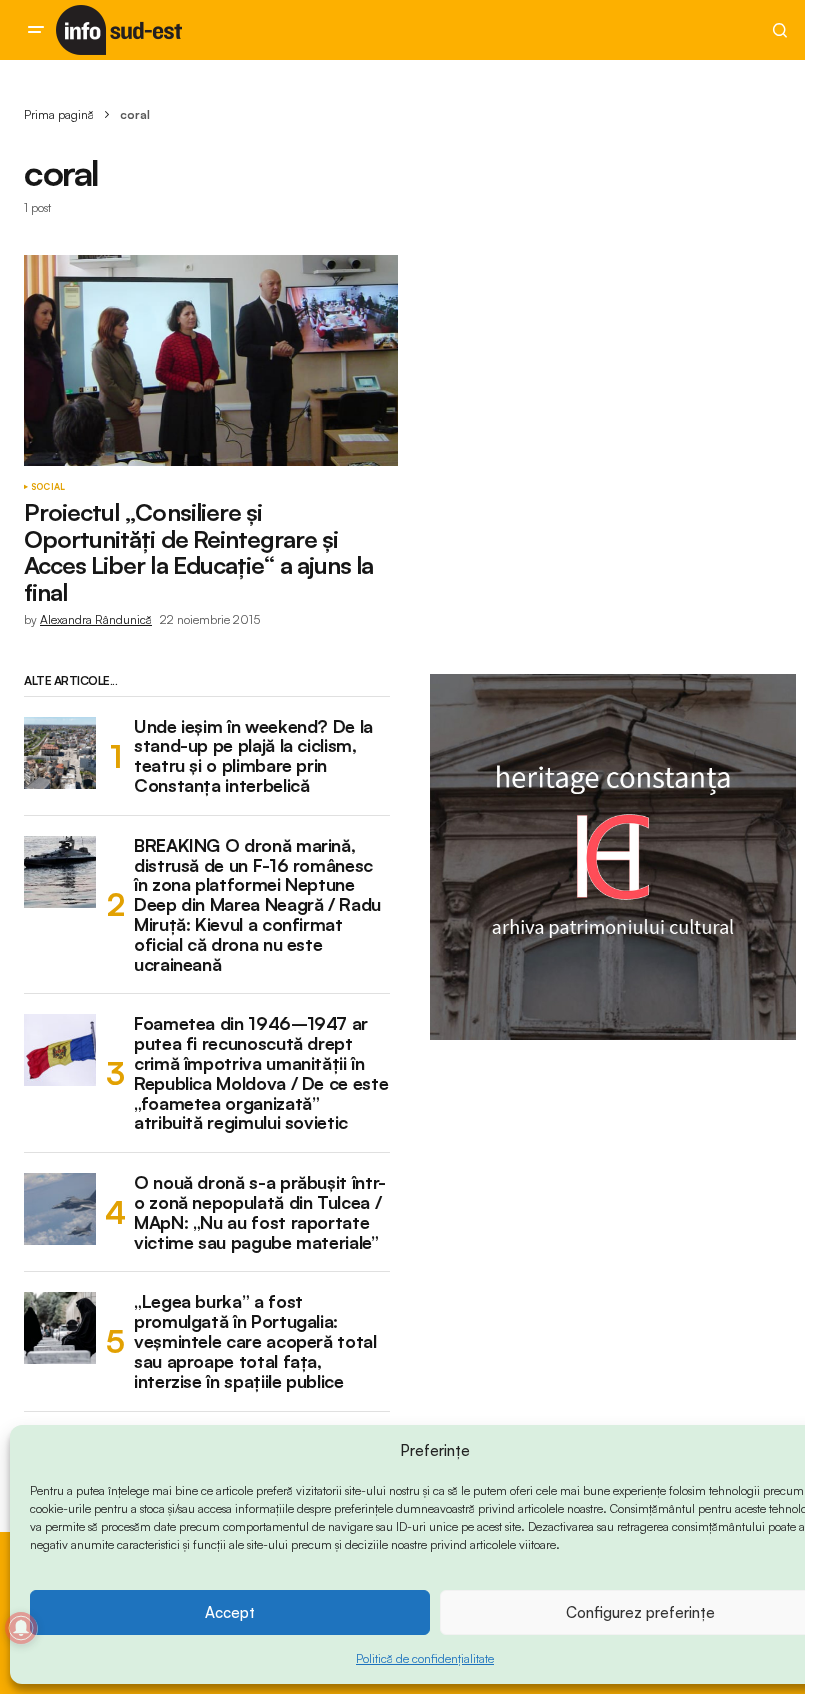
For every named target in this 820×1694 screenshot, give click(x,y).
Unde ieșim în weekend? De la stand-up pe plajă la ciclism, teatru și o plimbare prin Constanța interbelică (253, 756)
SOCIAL (48, 487)
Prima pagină (59, 114)
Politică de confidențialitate (425, 1658)
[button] (36, 30)
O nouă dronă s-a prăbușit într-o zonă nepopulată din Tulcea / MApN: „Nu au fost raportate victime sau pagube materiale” (260, 1212)
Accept (230, 1612)
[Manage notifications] (21, 1628)
